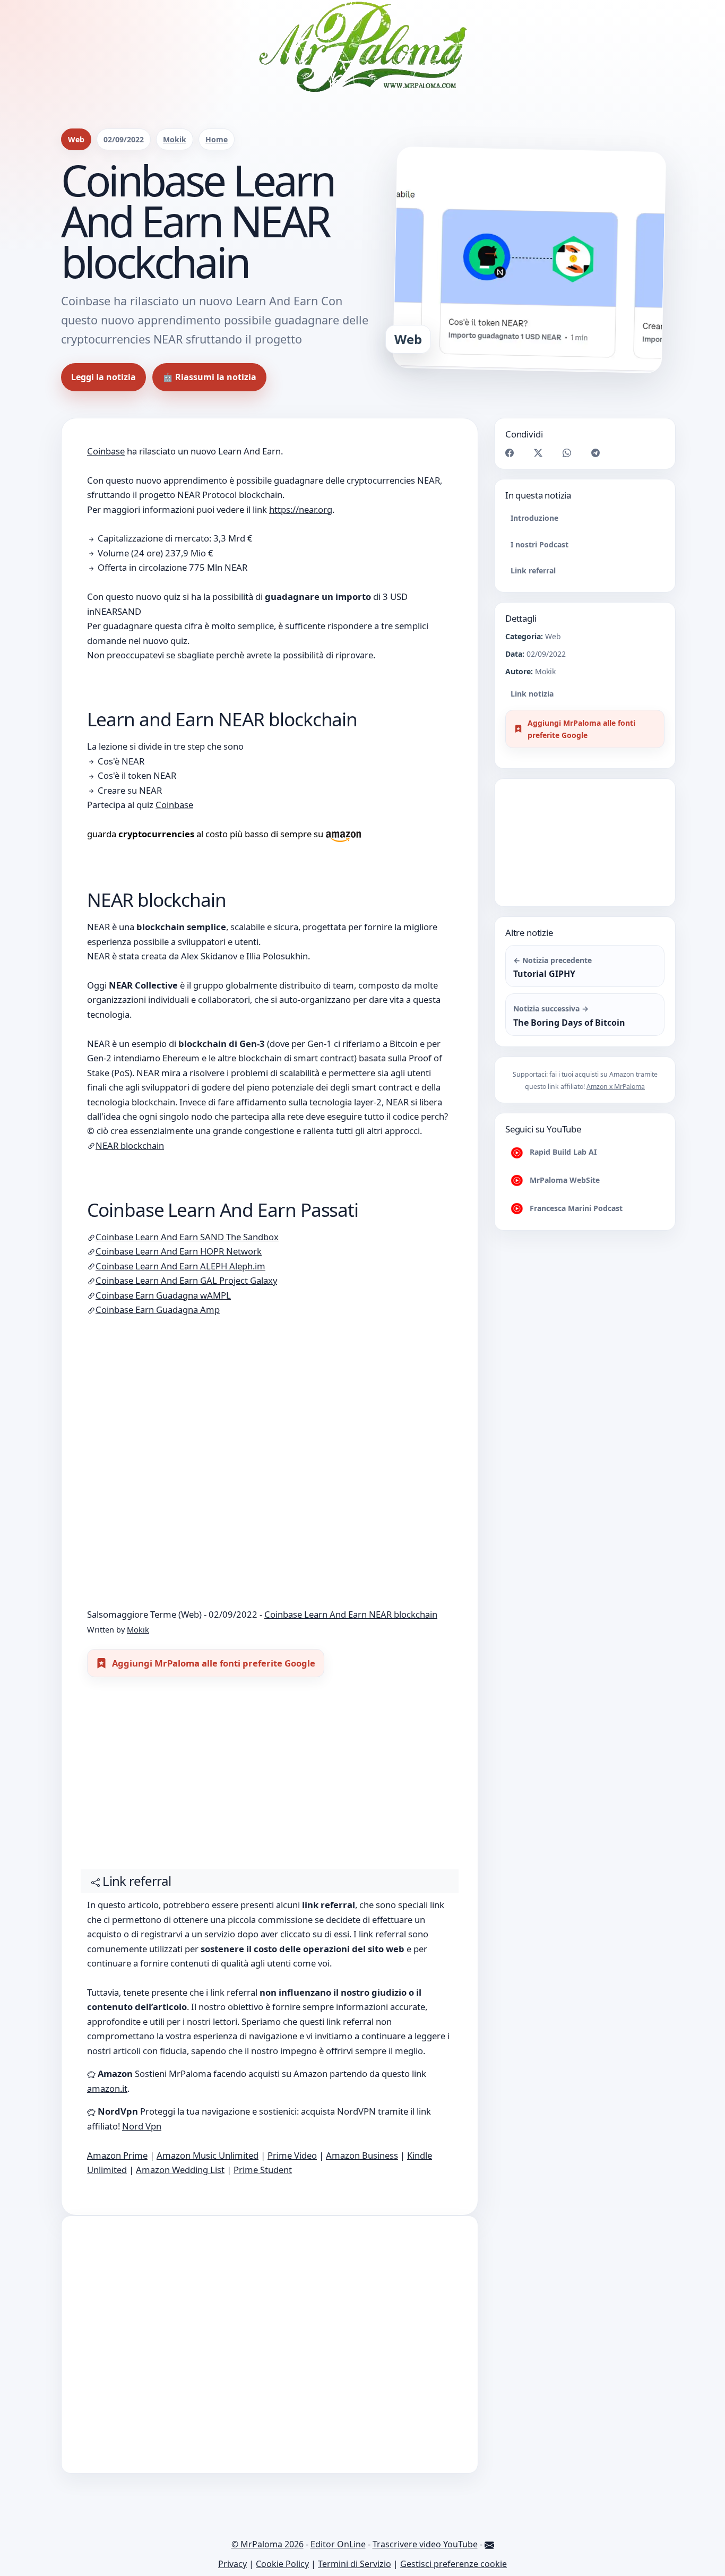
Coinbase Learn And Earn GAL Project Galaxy (186, 1280)
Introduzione (534, 518)
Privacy (232, 2564)
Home (217, 139)
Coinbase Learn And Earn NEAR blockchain (351, 1614)
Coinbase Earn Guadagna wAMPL (163, 1295)
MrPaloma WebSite (564, 1180)
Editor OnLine (338, 2544)
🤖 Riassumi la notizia (209, 377)
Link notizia (532, 694)
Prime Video (292, 2155)
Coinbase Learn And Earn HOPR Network (179, 1251)
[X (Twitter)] (538, 452)
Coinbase (106, 451)
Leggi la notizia (103, 377)
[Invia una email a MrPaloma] (489, 2544)
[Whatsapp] (567, 452)
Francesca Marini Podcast (575, 1208)
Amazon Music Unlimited (208, 2155)
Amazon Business (362, 2155)
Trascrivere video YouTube (425, 2544)
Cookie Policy (282, 2564)
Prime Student (263, 2170)
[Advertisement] (270, 1778)
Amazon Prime (117, 2155)
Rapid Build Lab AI (562, 1152)
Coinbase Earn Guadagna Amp (158, 1310)
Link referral (533, 570)
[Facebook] (510, 452)
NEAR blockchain (130, 1145)
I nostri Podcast (540, 544)
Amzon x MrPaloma (616, 1087)
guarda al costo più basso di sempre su (206, 834)
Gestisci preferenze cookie (454, 2564)
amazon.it (107, 2088)
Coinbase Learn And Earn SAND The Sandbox (187, 1237)
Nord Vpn (142, 2126)
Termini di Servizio (355, 2564)
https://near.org (301, 509)
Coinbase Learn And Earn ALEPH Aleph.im (180, 1266)
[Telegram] (595, 452)
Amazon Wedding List (180, 2170)
